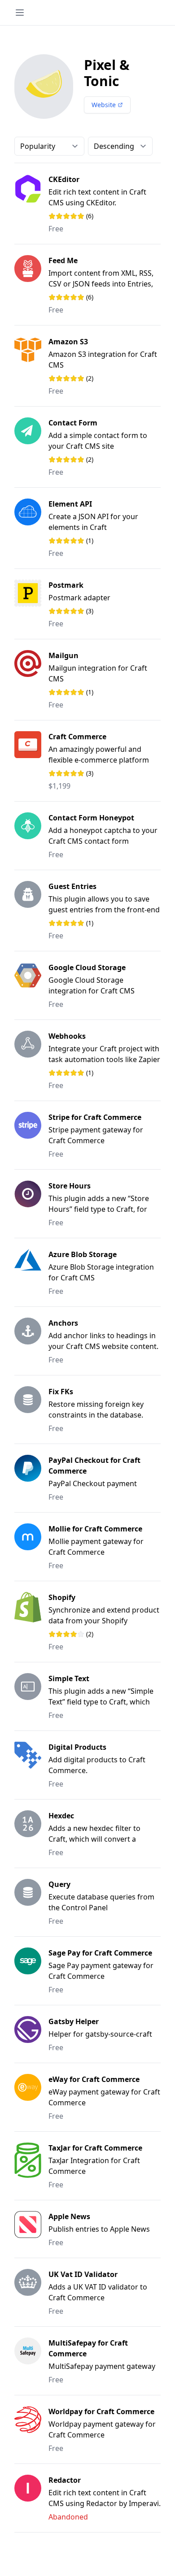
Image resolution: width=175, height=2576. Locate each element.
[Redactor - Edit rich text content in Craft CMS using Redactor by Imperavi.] (31, 2498)
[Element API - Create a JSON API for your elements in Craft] (31, 528)
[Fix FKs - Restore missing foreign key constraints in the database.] (31, 1409)
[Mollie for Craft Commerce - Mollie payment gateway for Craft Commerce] (31, 1547)
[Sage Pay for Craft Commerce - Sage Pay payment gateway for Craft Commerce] (31, 1971)
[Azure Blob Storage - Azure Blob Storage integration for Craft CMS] (31, 1272)
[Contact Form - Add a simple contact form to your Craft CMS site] (31, 447)
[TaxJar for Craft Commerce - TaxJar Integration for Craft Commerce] (31, 2166)
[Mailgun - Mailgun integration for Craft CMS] (31, 680)
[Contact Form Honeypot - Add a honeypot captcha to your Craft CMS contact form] (31, 836)
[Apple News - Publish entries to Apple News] (31, 2229)
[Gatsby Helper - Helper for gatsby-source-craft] (31, 2034)
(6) (82, 216)
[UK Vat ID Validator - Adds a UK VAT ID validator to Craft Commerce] (31, 2292)
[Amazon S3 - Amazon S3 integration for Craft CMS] (31, 366)
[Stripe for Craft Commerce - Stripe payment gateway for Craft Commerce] (31, 1135)
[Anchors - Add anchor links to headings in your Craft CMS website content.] (31, 1341)
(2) (82, 378)
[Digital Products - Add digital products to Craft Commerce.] (31, 1765)
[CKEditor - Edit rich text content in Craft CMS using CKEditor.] (31, 204)
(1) (82, 541)
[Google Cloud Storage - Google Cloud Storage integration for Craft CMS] (31, 985)
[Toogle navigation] (20, 13)
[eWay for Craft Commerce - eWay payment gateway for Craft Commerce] (31, 2097)
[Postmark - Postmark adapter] (31, 604)
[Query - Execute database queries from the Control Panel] (31, 1902)
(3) (82, 611)
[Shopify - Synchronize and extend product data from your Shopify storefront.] (31, 1622)
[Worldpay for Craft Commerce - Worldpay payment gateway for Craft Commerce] (31, 2429)
